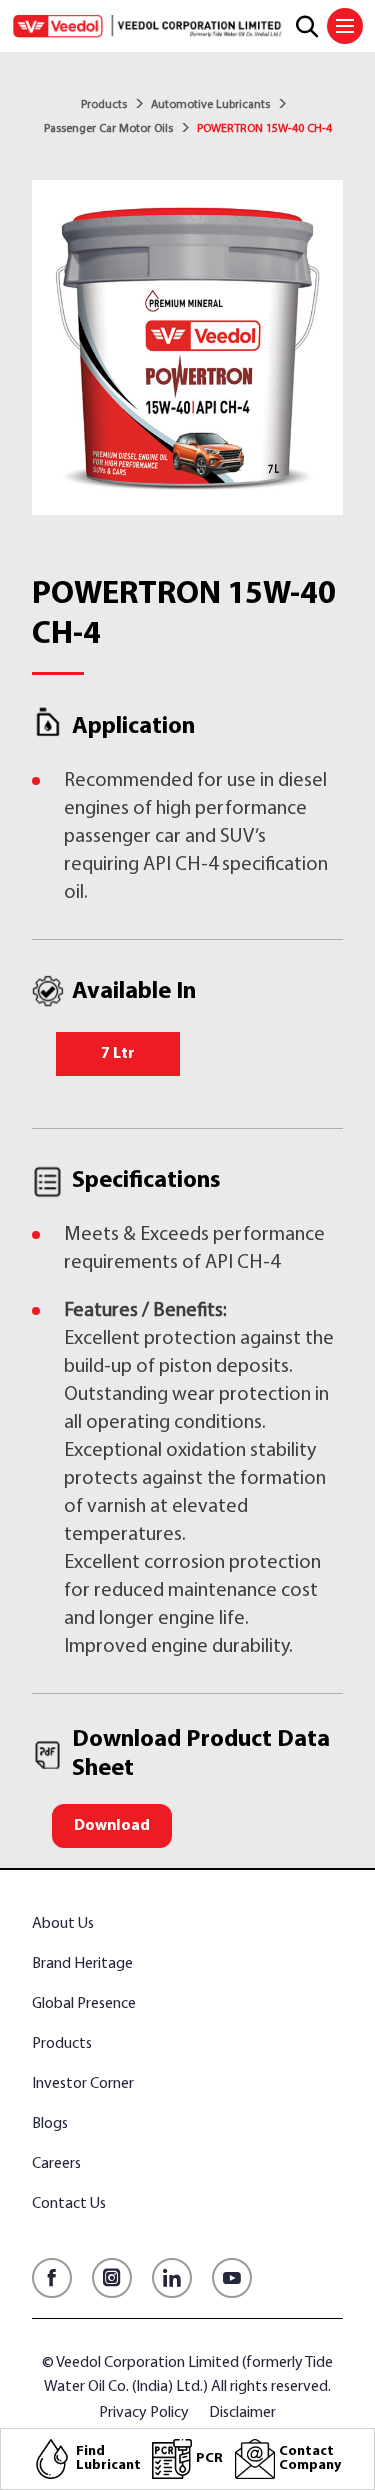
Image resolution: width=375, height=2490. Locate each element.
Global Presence (84, 2004)
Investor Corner (83, 2084)
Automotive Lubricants (210, 105)
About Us (63, 1924)
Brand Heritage (82, 1964)
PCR (209, 2459)
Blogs (50, 2124)
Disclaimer (242, 2413)
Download (112, 1826)
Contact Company (310, 2459)
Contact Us (69, 2204)
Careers (56, 2164)
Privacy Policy (144, 2413)
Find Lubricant (108, 2459)
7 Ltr (118, 1054)
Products (104, 105)
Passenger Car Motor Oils (108, 129)
